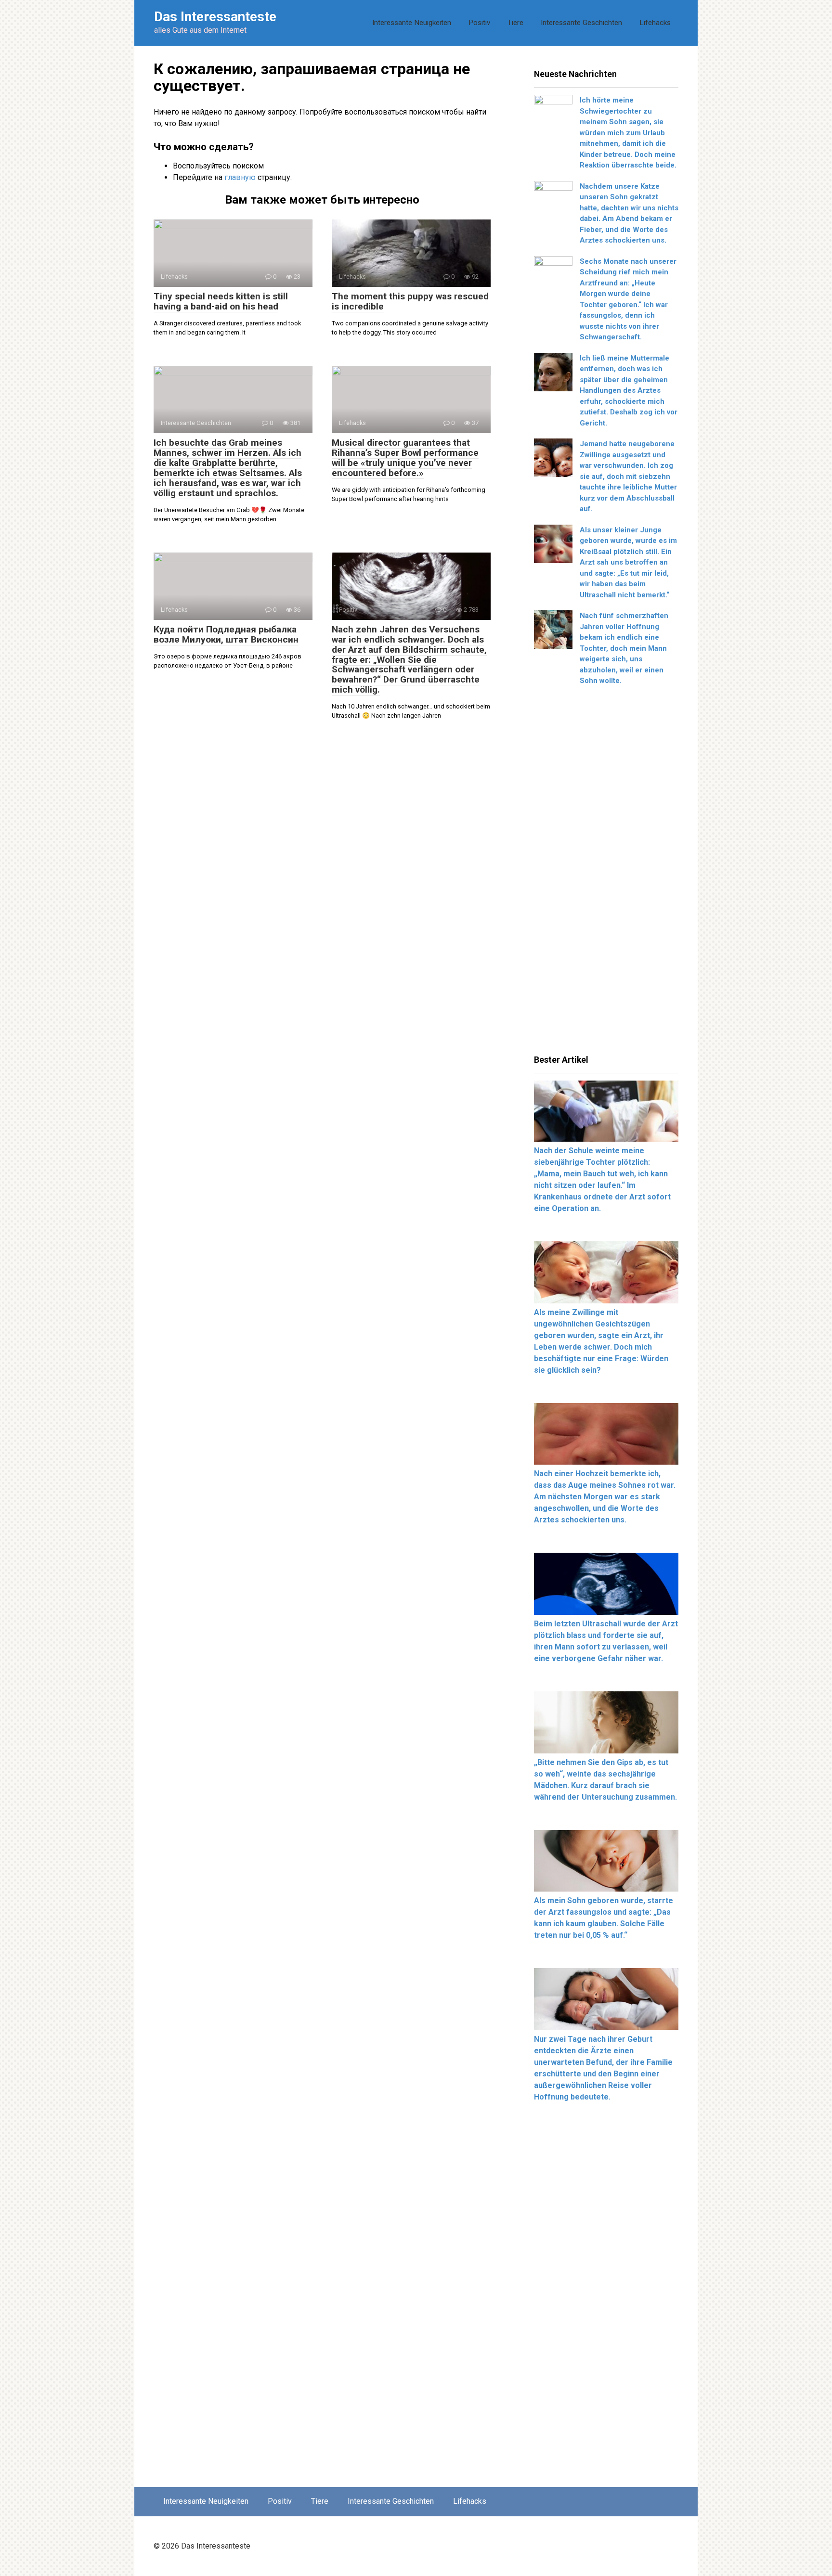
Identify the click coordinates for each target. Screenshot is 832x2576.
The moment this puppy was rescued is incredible (410, 301)
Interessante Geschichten (581, 23)
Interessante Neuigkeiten (412, 23)
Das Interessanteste (215, 17)
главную (240, 177)
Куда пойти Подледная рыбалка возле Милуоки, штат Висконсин (226, 634)
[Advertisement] (606, 874)
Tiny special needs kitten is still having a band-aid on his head (221, 301)
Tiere (515, 23)
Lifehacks (655, 23)
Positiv (479, 23)
